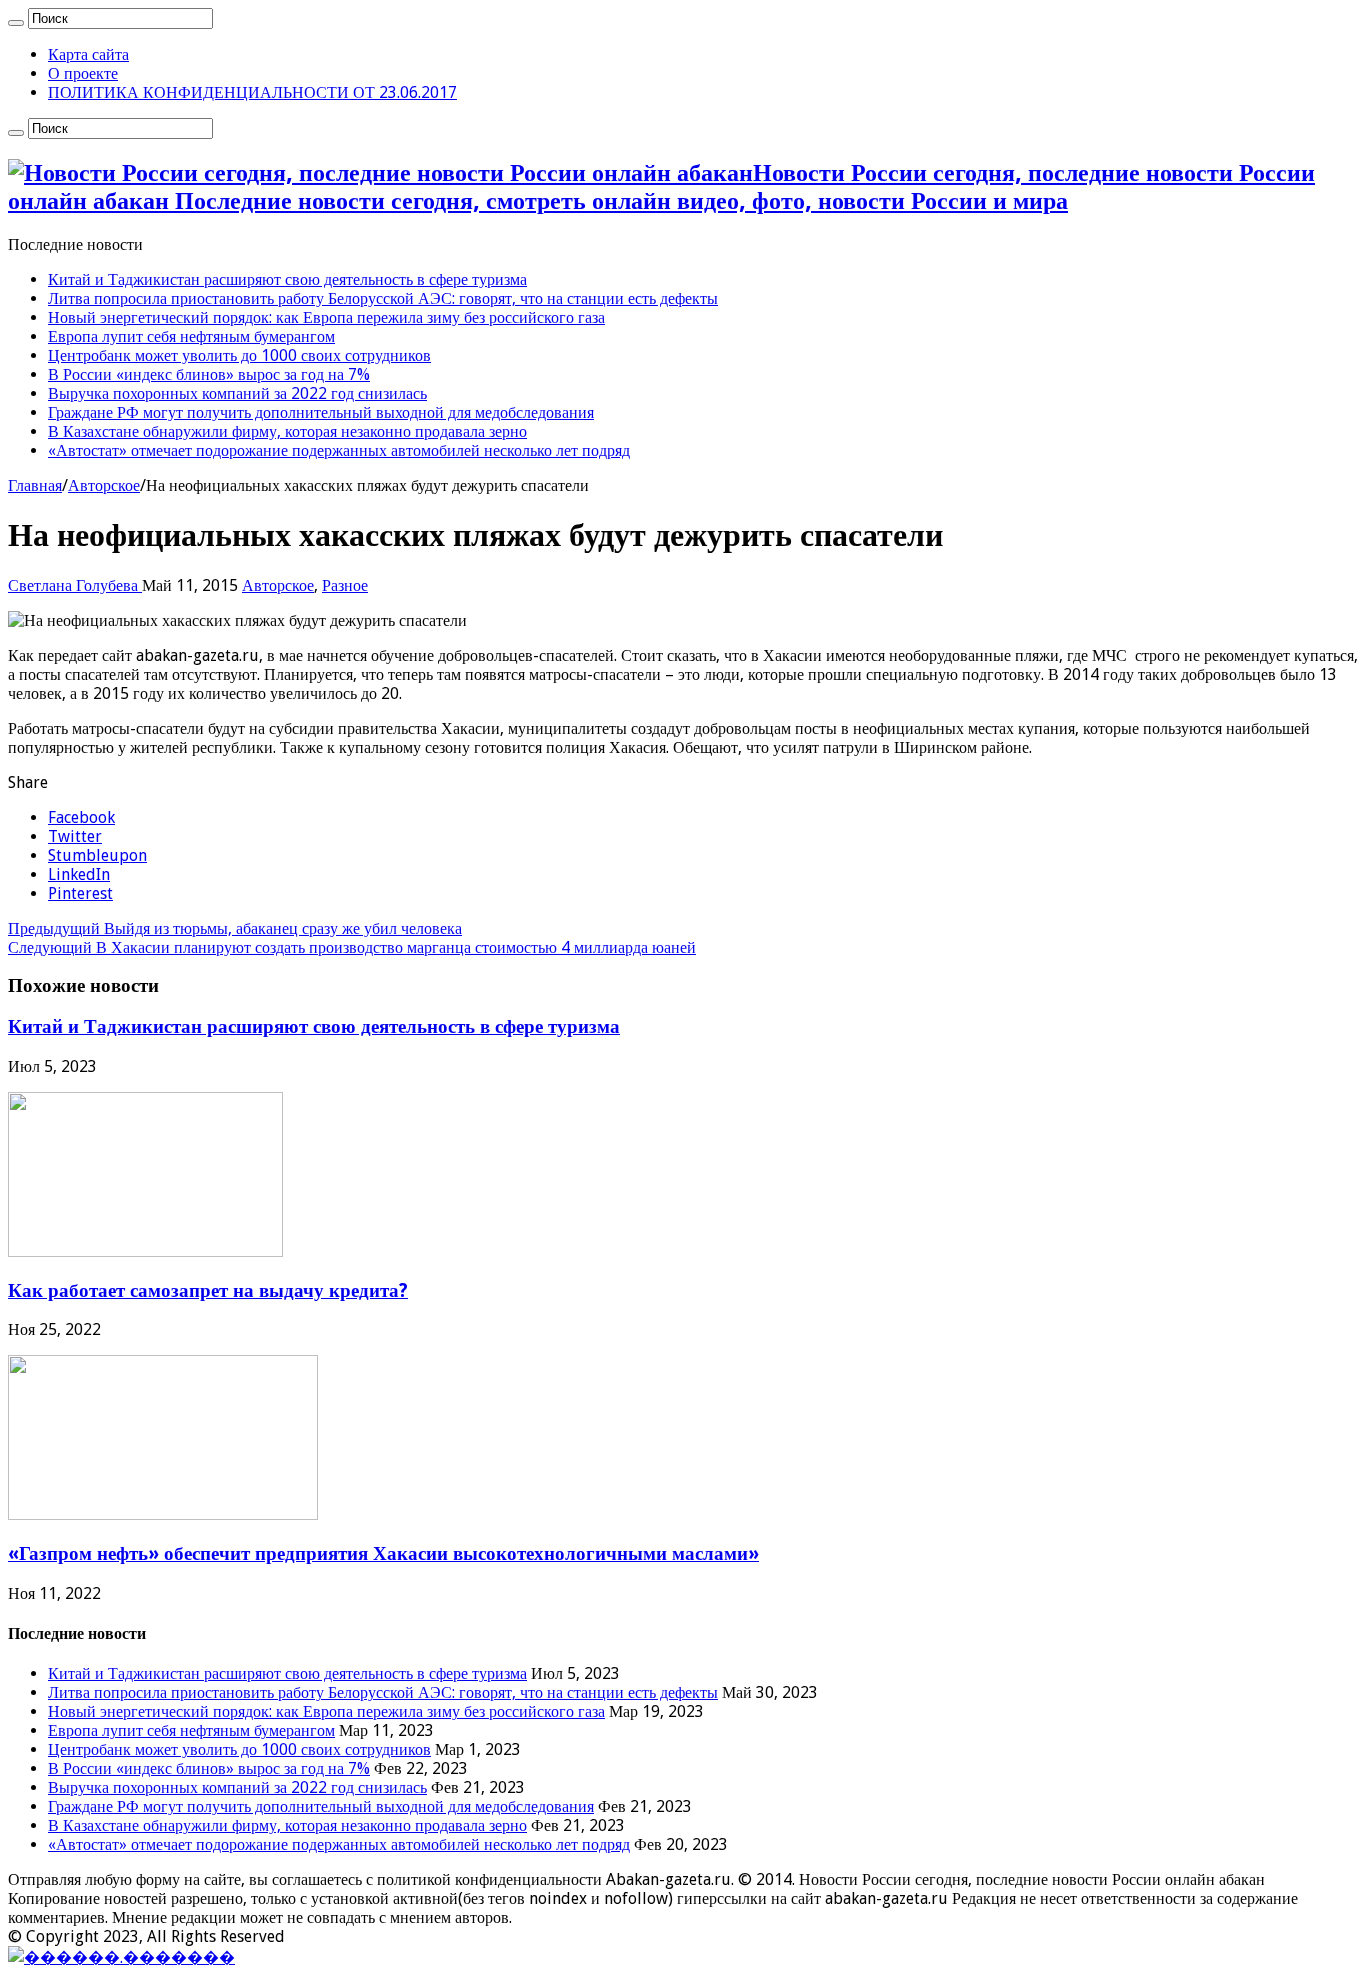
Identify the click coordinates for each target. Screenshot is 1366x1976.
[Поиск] (16, 23)
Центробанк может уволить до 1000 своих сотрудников (239, 355)
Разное (345, 585)
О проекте (83, 73)
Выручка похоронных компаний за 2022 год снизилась (237, 393)
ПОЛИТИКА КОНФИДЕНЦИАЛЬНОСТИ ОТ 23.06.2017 (252, 92)
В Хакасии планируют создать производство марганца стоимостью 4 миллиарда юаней (352, 947)
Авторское (104, 485)
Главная (35, 485)
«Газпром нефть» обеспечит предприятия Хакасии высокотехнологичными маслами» (383, 1553)
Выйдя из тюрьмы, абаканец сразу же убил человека (235, 928)
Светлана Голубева (75, 585)
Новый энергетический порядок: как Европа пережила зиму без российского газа (326, 317)
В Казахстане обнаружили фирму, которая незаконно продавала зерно (287, 431)
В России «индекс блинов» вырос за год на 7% (209, 374)
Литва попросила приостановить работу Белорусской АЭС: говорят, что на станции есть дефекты (383, 298)
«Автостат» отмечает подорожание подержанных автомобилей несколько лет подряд (339, 450)
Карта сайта (88, 54)
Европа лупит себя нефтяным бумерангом (191, 336)
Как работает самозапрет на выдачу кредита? (208, 1290)
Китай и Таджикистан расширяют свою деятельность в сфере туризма (287, 279)
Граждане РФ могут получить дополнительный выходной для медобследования (321, 412)
